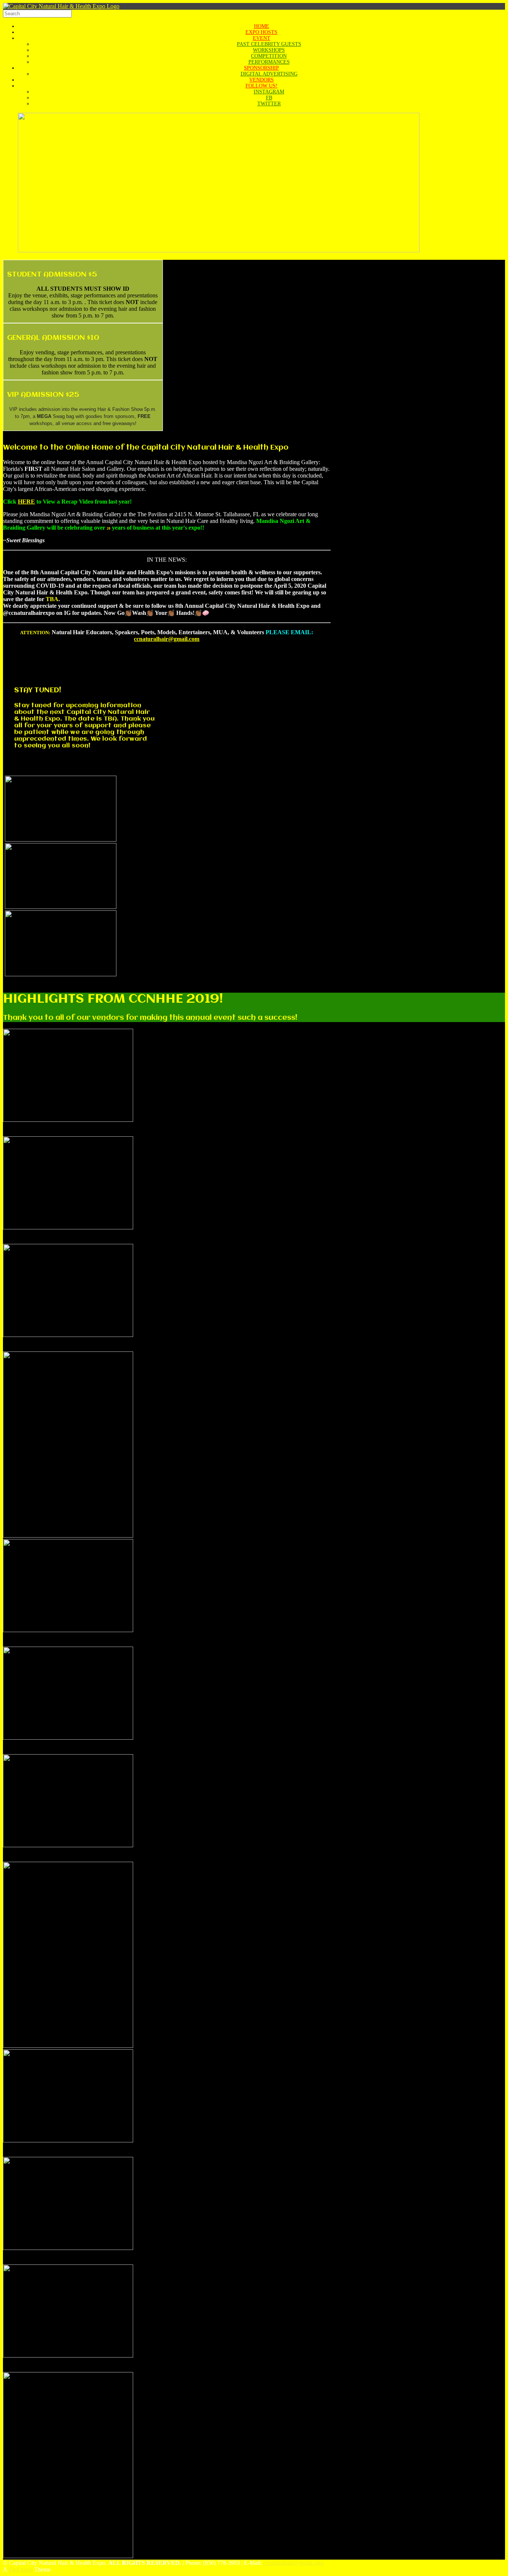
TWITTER (269, 104)
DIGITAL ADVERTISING (269, 74)
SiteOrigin (21, 2569)
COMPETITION (269, 56)
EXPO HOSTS (261, 32)
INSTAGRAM (269, 92)
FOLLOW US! (261, 86)
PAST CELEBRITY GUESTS (269, 44)
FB (269, 98)
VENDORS (261, 80)
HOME (262, 26)
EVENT (262, 38)
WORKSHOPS (269, 50)
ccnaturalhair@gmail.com (167, 639)
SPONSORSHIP (261, 68)
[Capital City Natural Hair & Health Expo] (61, 6)
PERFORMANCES (269, 62)
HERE (26, 502)
